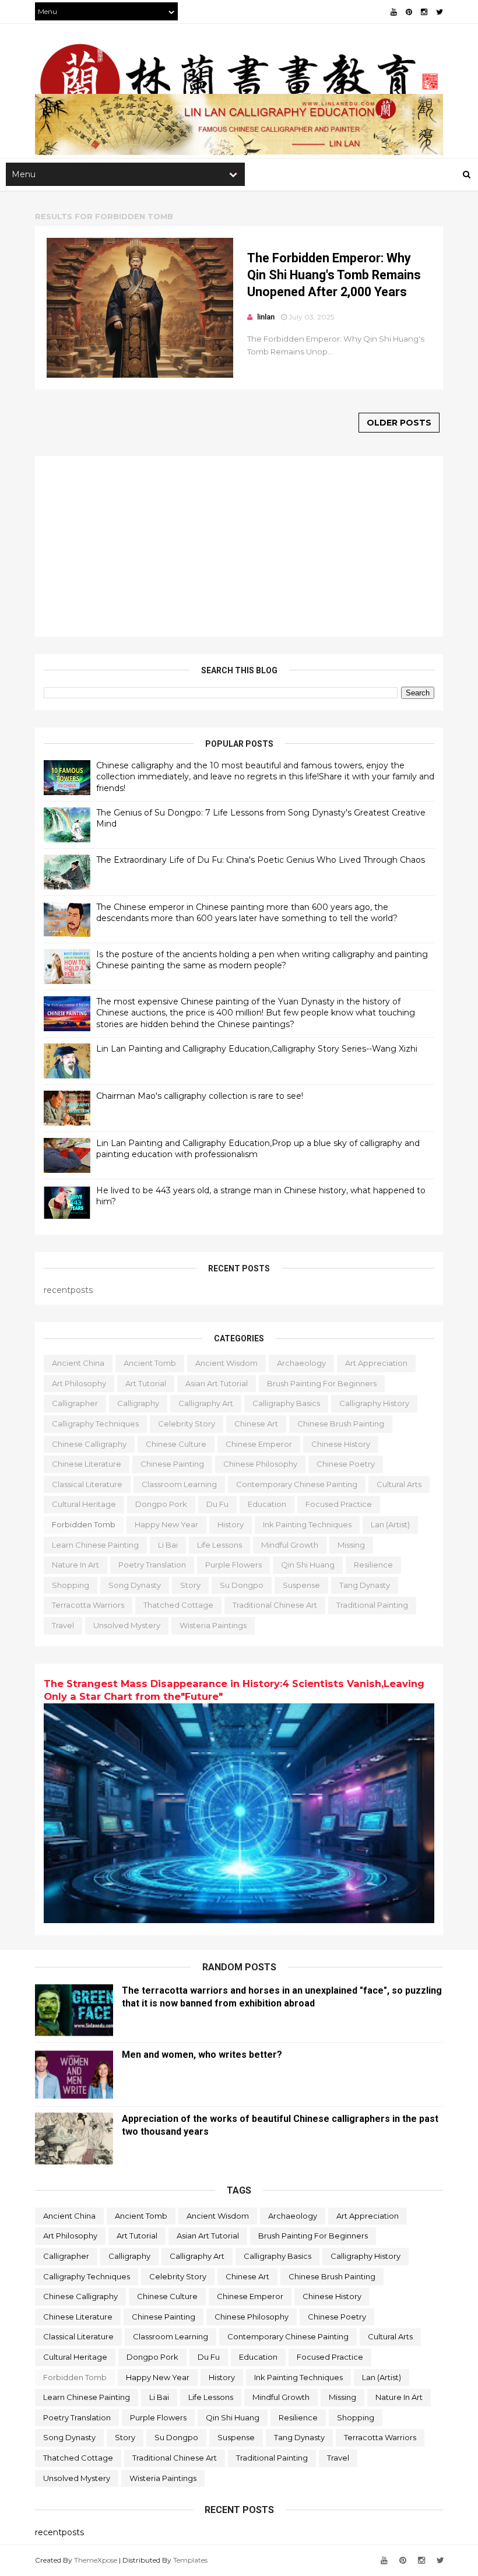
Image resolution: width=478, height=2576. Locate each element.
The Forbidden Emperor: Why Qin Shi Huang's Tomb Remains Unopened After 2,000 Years (334, 275)
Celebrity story (187, 1424)
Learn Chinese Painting (95, 1545)
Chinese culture (176, 1444)
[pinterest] (409, 12)
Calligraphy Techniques (95, 1424)
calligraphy (138, 1403)
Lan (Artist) (390, 1524)
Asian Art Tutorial (217, 1383)
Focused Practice (339, 1504)
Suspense (301, 1585)
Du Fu (217, 1504)
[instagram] (424, 12)
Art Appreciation (376, 1363)
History (231, 1524)
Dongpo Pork (161, 1504)
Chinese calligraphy (89, 1444)
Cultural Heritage (84, 1504)
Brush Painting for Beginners (322, 1383)
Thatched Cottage (178, 1605)
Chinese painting (172, 1464)
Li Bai (168, 1545)
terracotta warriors (88, 1605)
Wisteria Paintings (213, 1625)
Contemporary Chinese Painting (297, 1484)
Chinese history (341, 1444)
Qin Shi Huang (308, 1565)
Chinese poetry (346, 1464)
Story (190, 1585)
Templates (190, 2560)
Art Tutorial (146, 1383)
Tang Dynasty (365, 1585)
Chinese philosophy (260, 1464)
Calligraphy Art (206, 1403)
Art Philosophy (79, 1383)
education (267, 1504)
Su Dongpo (242, 1585)
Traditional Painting (372, 1605)
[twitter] (440, 12)
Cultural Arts (399, 1484)
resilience (373, 1565)
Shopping (71, 1585)
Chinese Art (256, 1424)
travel (63, 1625)
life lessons (219, 1545)
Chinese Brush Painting (341, 1424)
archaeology (301, 1363)
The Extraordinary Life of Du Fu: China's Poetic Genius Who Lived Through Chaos (261, 860)
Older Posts (399, 423)
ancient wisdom (226, 1363)
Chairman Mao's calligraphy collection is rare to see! (200, 1096)
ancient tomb (150, 1363)
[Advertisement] (239, 546)
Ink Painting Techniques (307, 1524)
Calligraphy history (374, 1403)
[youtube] (394, 12)
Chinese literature (87, 1464)
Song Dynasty (135, 1585)
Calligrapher (75, 1403)
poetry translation (152, 1565)
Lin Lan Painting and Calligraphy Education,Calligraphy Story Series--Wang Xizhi (257, 1049)
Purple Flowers (233, 1565)
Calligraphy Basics (286, 1403)
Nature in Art (75, 1565)
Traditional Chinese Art (275, 1605)
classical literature (87, 1484)
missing (351, 1545)
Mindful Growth (290, 1545)
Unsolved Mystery (127, 1625)
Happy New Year (166, 1524)
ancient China (78, 1363)
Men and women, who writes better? (202, 2055)
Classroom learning (179, 1484)
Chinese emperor (259, 1444)
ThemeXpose (96, 2560)
